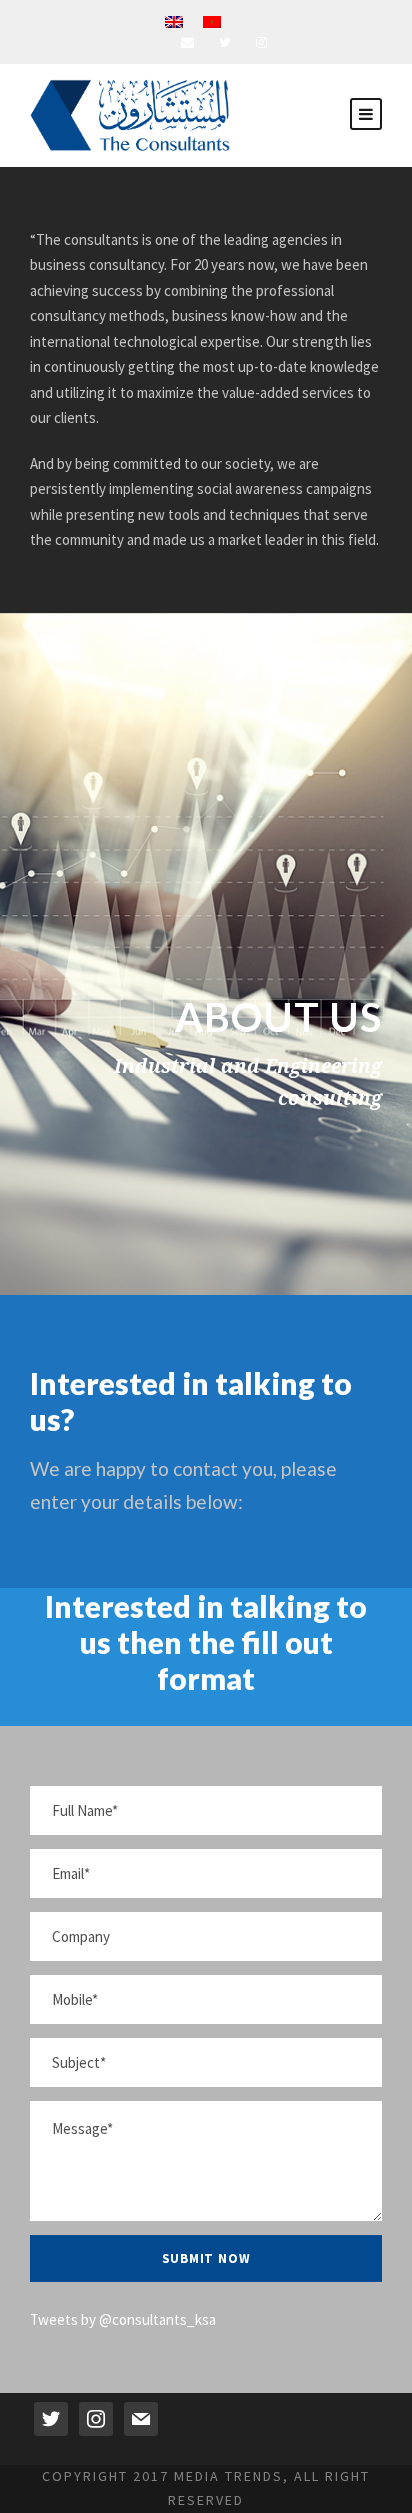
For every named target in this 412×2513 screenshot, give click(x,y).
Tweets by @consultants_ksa (123, 2319)
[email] (187, 42)
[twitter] (225, 42)
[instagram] (261, 42)
